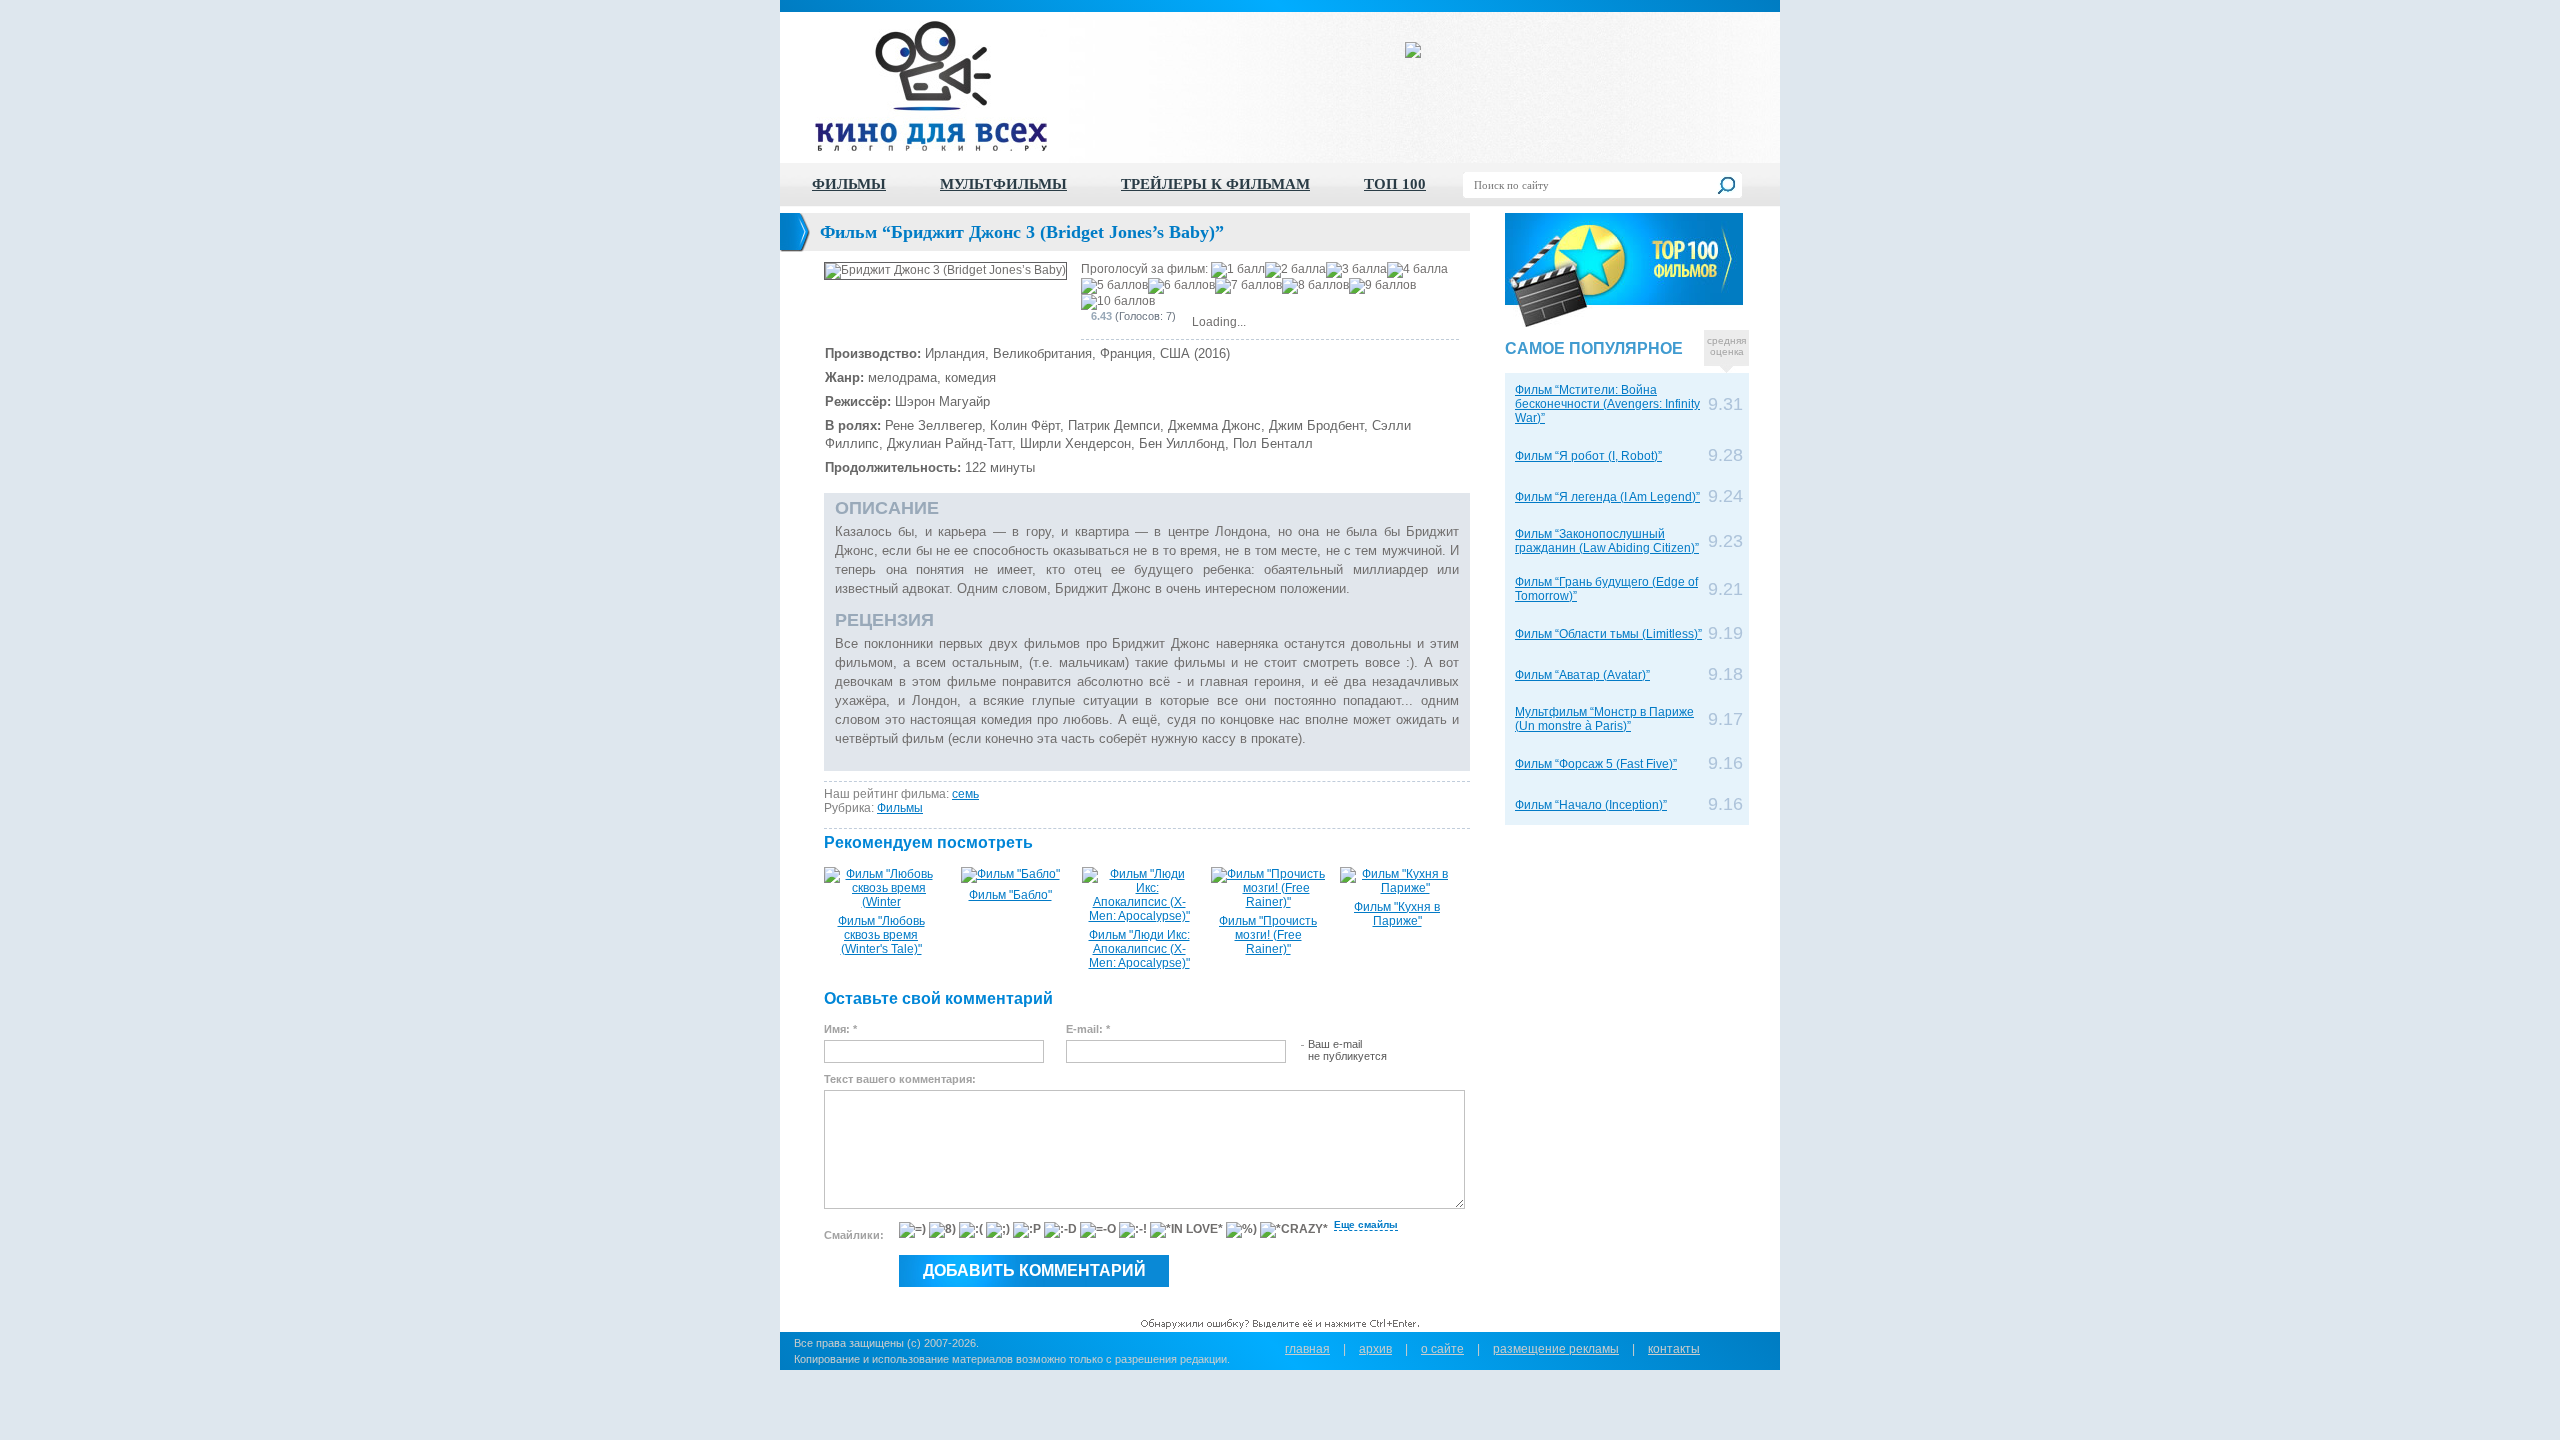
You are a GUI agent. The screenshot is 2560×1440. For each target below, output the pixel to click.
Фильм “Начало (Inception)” (1591, 805)
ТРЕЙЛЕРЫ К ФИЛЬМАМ (1215, 184)
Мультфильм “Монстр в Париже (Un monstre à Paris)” (1604, 719)
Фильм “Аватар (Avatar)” (1582, 675)
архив (1375, 1349)
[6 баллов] (1181, 286)
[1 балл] (1238, 270)
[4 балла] (1417, 270)
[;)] (998, 1230)
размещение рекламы (1556, 1349)
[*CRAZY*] (1294, 1230)
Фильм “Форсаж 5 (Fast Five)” (1596, 764)
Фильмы (900, 808)
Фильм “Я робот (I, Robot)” (1588, 456)
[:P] (1027, 1230)
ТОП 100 (1395, 184)
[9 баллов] (1382, 286)
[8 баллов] (1315, 286)
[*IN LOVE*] (1186, 1230)
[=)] (912, 1230)
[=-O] (1098, 1230)
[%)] (1241, 1230)
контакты (1674, 1349)
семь (965, 794)
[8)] (942, 1230)
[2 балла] (1295, 270)
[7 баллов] (1248, 286)
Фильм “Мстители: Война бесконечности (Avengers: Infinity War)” (1607, 404)
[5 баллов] (1114, 286)
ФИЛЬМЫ (849, 184)
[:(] (971, 1230)
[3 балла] (1356, 270)
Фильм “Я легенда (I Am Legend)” (1607, 497)
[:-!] (1133, 1230)
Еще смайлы (1366, 1224)
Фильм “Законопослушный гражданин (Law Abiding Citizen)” (1607, 541)
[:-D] (1060, 1230)
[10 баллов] (1118, 302)
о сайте (1442, 1349)
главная (1307, 1349)
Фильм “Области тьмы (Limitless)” (1608, 634)
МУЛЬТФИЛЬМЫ (1003, 184)
